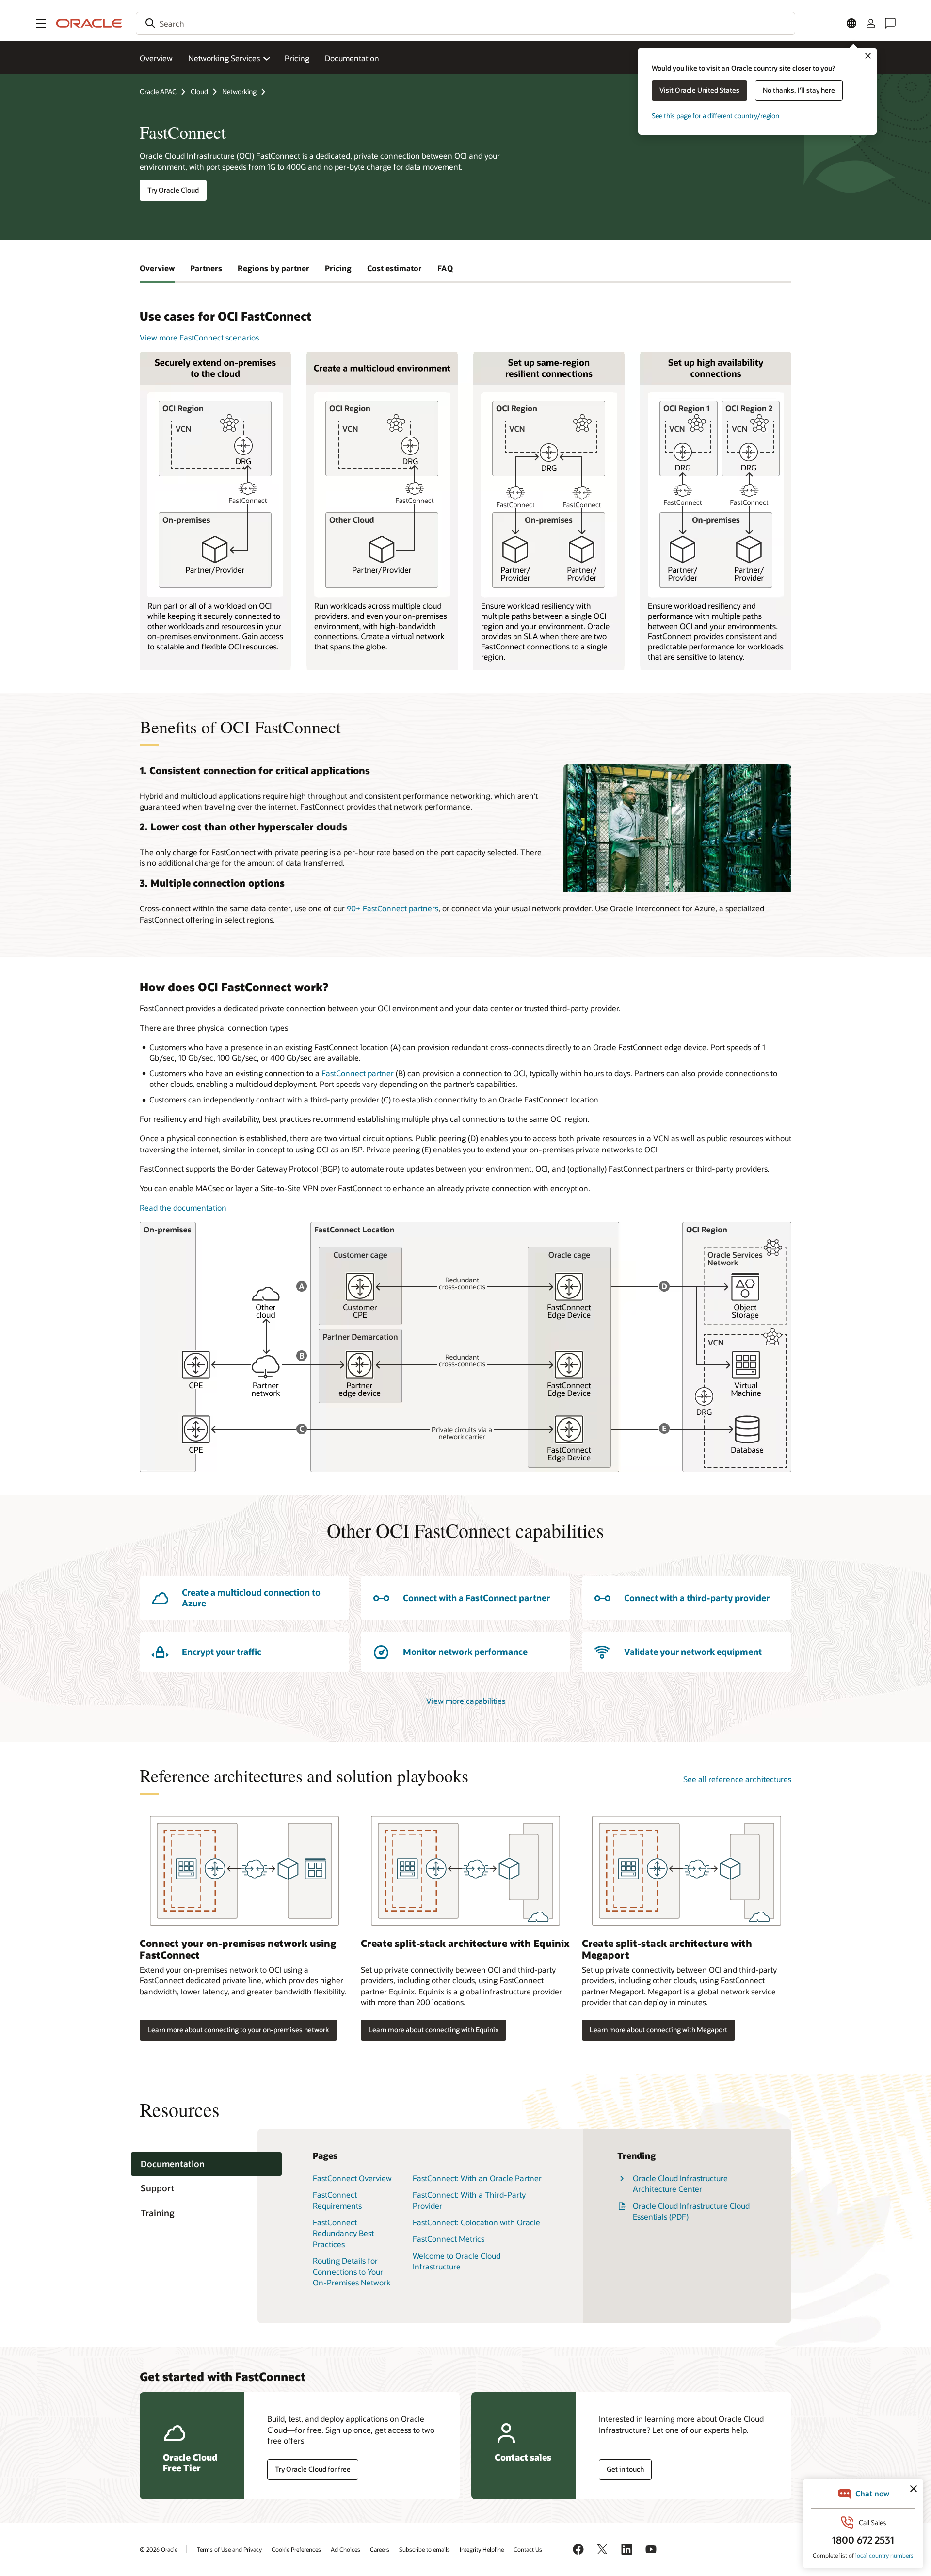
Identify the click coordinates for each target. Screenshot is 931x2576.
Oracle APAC (158, 91)
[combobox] (465, 23)
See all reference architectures (737, 1779)
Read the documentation (183, 1207)
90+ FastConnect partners (393, 908)
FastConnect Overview (352, 2178)
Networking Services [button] (224, 58)
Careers (380, 2549)
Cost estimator (394, 268)
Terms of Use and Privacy (229, 2549)
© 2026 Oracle (159, 2549)
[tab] (206, 2164)
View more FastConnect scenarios (199, 337)
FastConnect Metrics (449, 2239)
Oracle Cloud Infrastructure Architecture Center (680, 2183)
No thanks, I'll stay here (799, 90)
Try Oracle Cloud (173, 190)
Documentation (352, 58)
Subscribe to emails (425, 2549)
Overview (156, 58)
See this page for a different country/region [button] (715, 116)
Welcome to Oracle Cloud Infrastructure (457, 2261)
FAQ (445, 268)
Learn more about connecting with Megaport (658, 2030)
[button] (41, 23)
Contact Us (528, 2549)
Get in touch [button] (625, 2469)
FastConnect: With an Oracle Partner (477, 2178)
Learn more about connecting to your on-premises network (238, 2030)
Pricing (297, 58)
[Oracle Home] (89, 23)
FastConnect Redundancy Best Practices (343, 2233)
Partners (206, 268)
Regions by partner (273, 268)
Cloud (199, 91)
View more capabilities (466, 1701)
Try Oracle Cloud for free (313, 2469)
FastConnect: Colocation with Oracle (476, 2222)
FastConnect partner (358, 1073)
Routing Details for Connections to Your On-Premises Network (352, 2271)
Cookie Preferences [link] (296, 2549)
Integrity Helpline (482, 2549)
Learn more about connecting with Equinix (433, 2030)
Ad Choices (345, 2549)
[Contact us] (890, 23)
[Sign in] (871, 23)
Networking (239, 91)
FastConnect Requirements (337, 2200)
